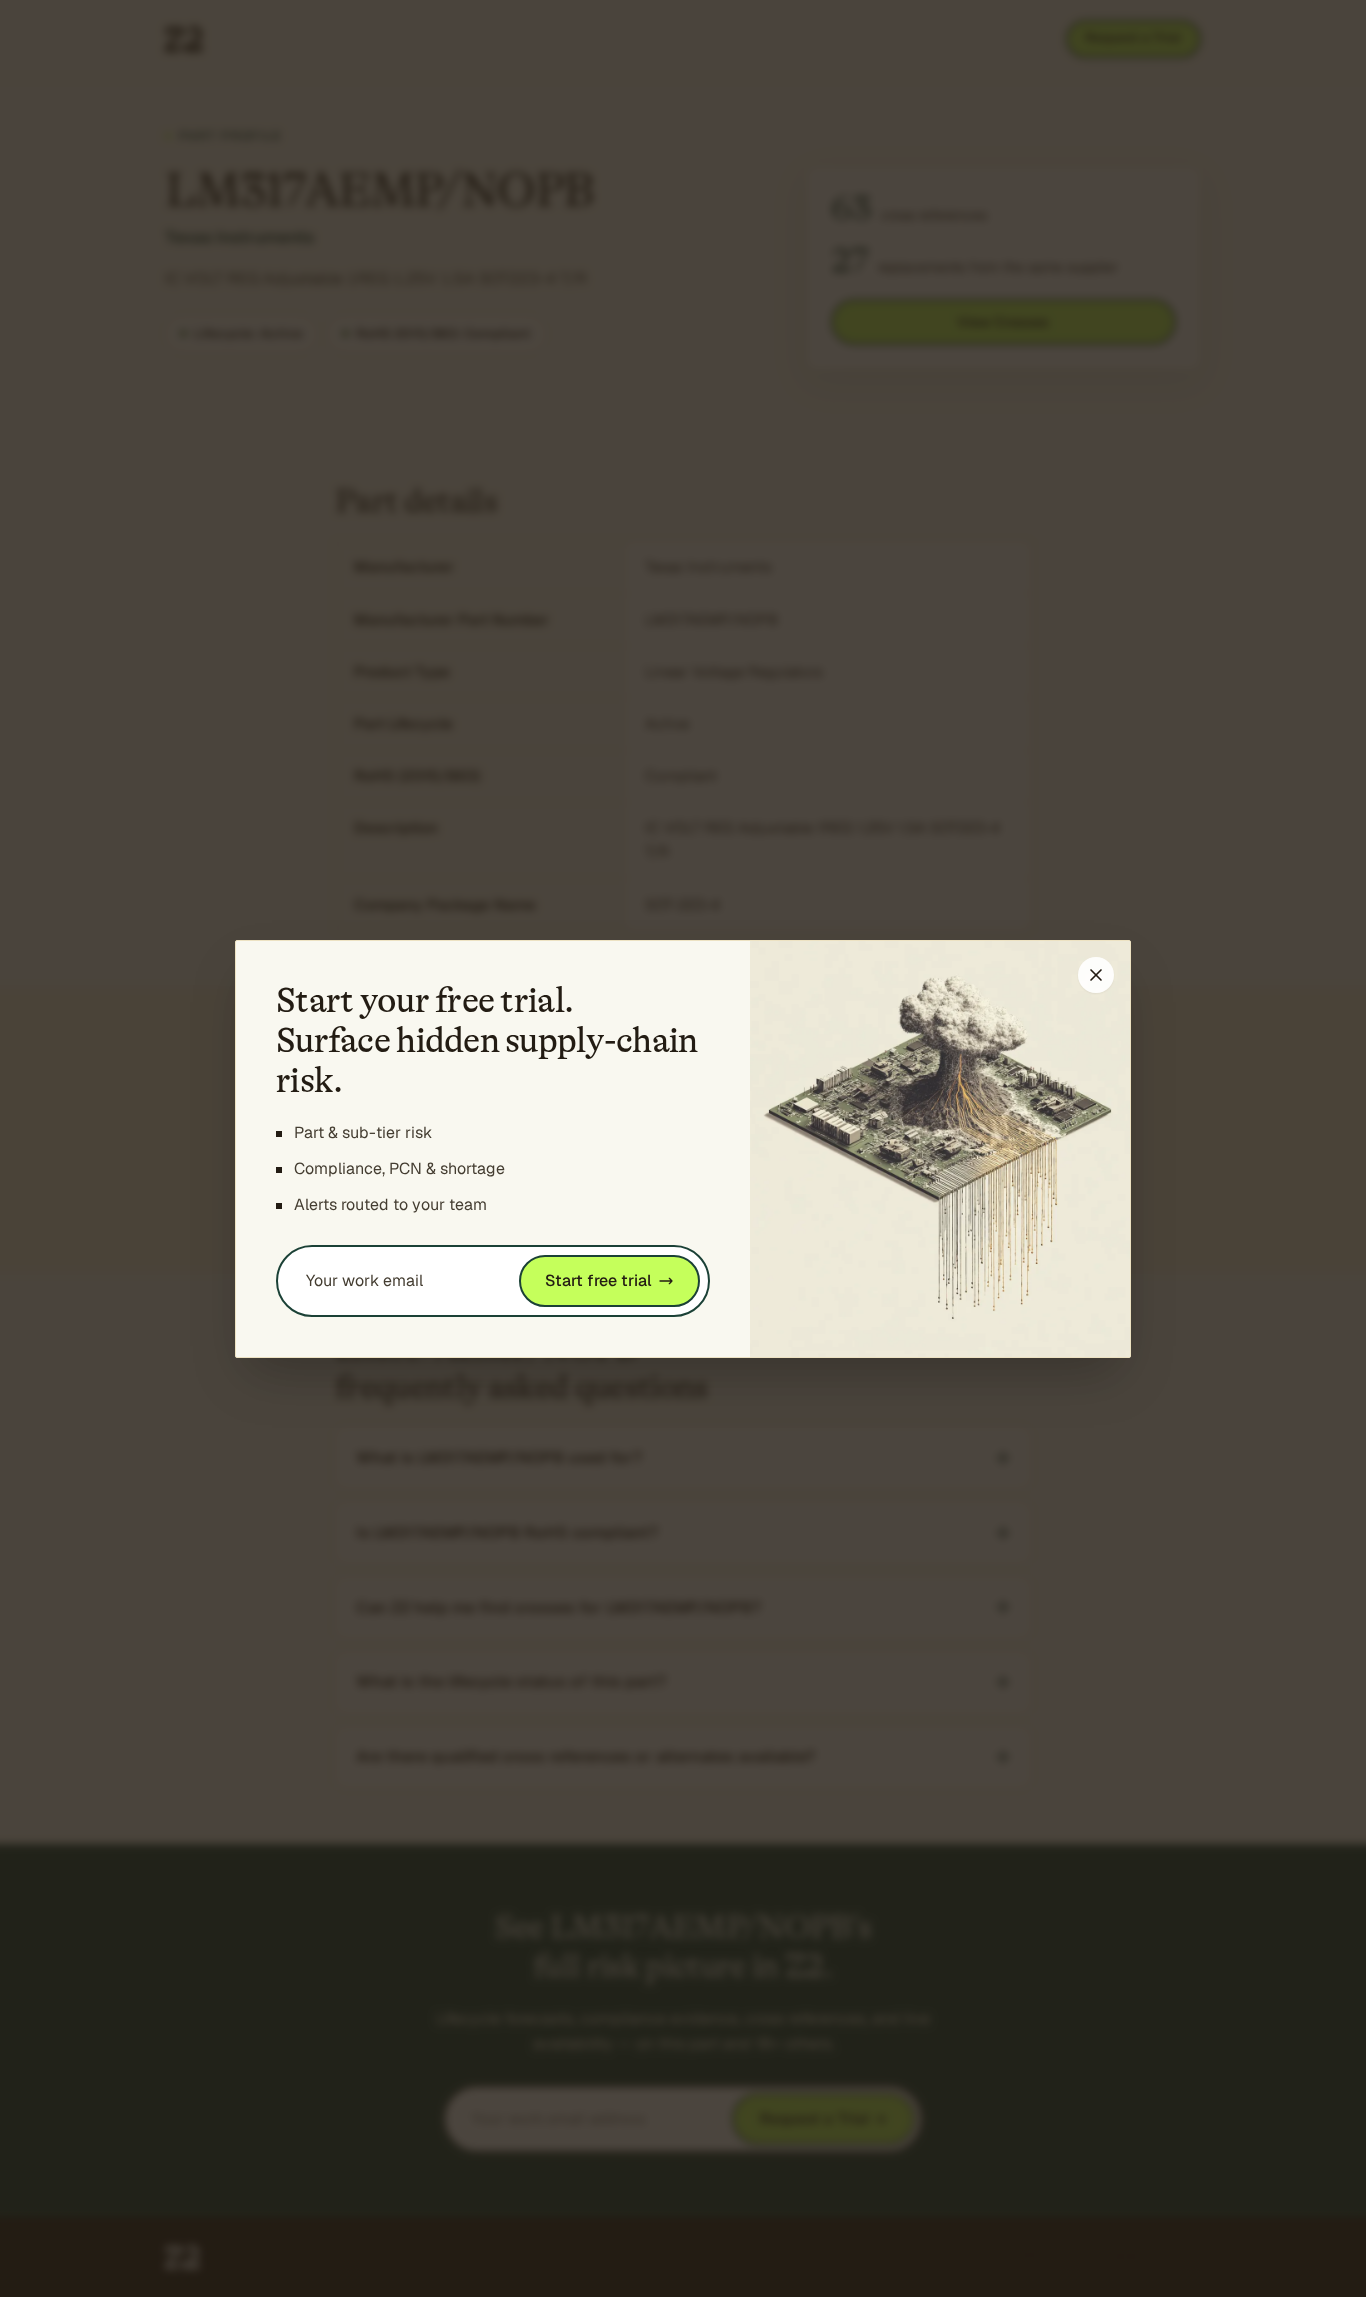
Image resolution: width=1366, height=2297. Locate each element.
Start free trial (598, 1280)
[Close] (1096, 975)
